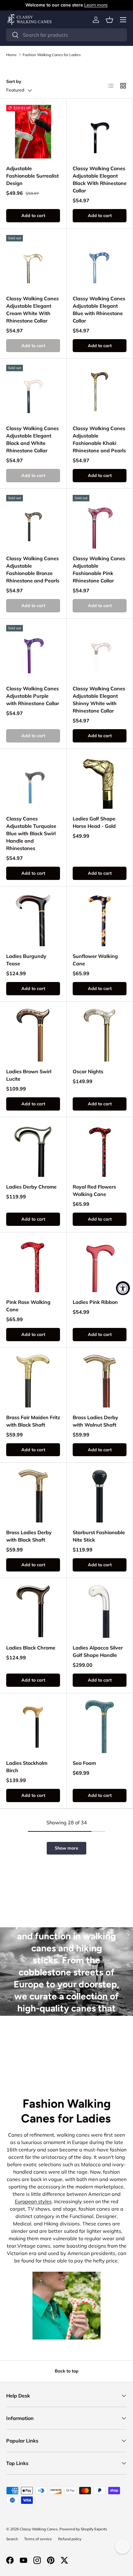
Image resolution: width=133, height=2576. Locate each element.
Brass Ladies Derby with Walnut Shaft (95, 1421)
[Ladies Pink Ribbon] (100, 1265)
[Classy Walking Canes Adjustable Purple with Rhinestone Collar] (33, 652)
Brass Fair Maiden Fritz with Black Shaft (33, 1421)
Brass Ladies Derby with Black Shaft (29, 1536)
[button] (109, 20)
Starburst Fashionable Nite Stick (99, 1536)
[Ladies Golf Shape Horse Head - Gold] (100, 782)
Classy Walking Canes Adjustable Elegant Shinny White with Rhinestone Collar (99, 700)
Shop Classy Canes (67, 2054)
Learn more (96, 5)
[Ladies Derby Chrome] (33, 1150)
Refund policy (70, 2539)
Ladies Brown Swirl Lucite (29, 1075)
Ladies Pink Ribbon (95, 1302)
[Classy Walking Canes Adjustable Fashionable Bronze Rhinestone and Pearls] (33, 522)
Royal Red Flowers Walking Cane (94, 1190)
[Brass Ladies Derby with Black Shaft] (33, 1496)
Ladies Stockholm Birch (27, 1767)
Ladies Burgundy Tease (26, 960)
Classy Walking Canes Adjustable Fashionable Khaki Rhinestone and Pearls (99, 439)
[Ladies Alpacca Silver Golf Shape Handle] (100, 1611)
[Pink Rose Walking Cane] (33, 1265)
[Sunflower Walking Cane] (100, 919)
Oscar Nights (88, 1071)
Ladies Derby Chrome (31, 1187)
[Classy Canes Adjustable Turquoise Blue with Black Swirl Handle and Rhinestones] (33, 782)
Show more (66, 1848)
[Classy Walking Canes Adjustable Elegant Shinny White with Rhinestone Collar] (100, 652)
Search (12, 2539)
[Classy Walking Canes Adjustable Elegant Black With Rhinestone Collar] (100, 132)
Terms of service (38, 2539)
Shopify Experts (94, 2529)
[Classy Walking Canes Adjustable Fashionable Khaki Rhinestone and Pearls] (100, 392)
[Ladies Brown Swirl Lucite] (33, 1035)
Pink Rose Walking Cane (28, 1306)
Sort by (14, 81)
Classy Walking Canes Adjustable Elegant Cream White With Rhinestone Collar (32, 310)
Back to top (67, 2371)
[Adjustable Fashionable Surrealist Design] (33, 132)
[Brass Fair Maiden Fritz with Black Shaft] (33, 1381)
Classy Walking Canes (39, 2529)
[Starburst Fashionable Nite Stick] (100, 1496)
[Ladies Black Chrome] (33, 1611)
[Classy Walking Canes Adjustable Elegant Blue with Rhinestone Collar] (100, 262)
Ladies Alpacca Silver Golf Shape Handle (98, 1651)
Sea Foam (84, 1763)
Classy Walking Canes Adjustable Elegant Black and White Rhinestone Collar (32, 439)
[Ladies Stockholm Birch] (33, 1726)
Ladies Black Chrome (31, 1648)
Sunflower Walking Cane (95, 960)
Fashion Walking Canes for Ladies (52, 55)
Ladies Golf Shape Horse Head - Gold (94, 822)
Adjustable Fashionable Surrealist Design (32, 176)
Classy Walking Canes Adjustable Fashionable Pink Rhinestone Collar (99, 569)
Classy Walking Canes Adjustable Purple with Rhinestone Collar (33, 696)
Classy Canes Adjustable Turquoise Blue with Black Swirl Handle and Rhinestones (31, 833)
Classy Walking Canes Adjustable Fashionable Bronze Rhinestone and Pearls (33, 569)
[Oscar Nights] (100, 1035)
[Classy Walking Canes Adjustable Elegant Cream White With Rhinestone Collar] (33, 262)
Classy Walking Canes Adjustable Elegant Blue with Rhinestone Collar (99, 310)
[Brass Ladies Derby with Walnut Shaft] (100, 1381)
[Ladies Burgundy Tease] (33, 919)
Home (11, 55)
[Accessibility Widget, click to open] (123, 1288)
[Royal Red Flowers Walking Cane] (100, 1150)
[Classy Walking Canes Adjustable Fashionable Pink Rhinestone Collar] (100, 522)
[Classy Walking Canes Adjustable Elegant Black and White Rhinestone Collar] (33, 392)
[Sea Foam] (100, 1726)
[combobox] (66, 35)
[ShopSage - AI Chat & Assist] (122, 2546)
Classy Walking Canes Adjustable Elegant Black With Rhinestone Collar (100, 179)
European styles (33, 2201)
